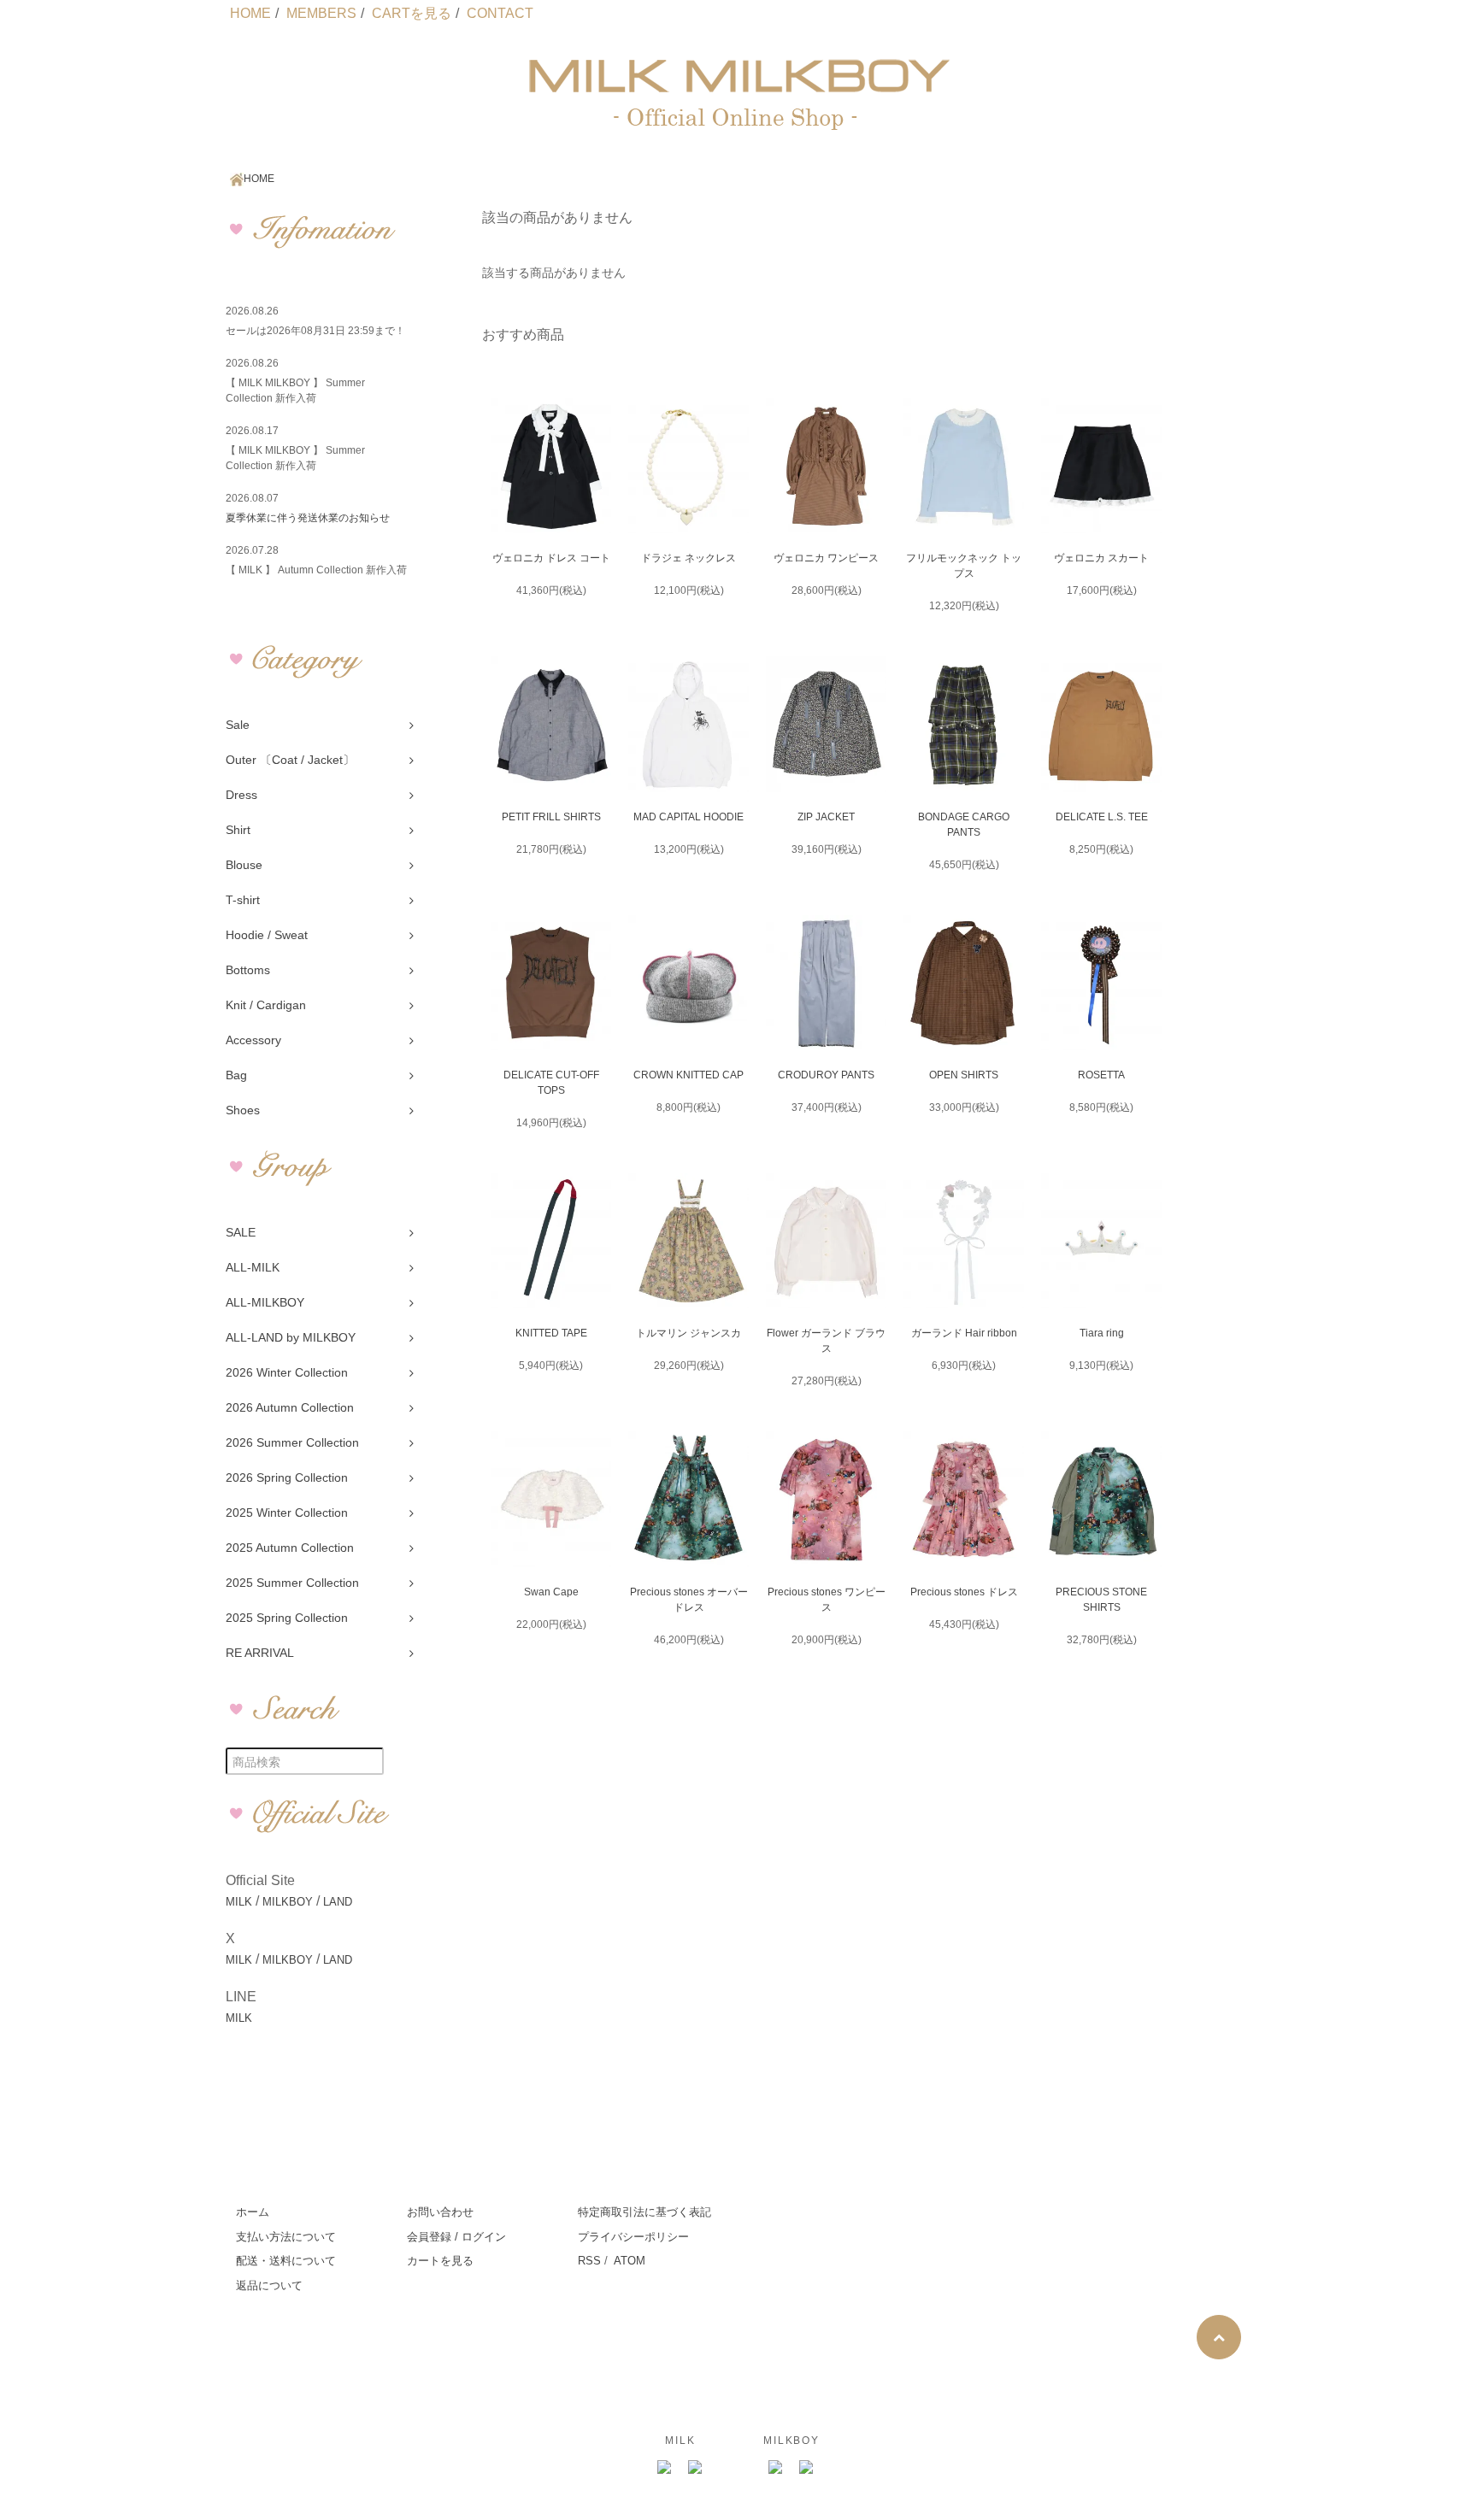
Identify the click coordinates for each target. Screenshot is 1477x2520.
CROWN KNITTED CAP (688, 1075)
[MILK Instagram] (665, 2468)
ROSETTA (1101, 1075)
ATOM (630, 2261)
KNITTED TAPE (551, 1333)
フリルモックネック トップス (964, 566)
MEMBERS (321, 13)
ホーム (253, 2212)
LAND (338, 1902)
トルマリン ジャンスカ (688, 1333)
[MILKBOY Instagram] (776, 2468)
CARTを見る (412, 13)
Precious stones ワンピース (827, 1600)
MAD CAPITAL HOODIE (688, 817)
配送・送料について (286, 2261)
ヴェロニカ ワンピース (826, 558)
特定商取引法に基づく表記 (644, 2212)
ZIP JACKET (826, 817)
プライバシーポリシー (633, 2237)
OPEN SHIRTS (964, 1075)
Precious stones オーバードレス (689, 1600)
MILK (239, 1902)
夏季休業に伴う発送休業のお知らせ (308, 518)
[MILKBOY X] (807, 2468)
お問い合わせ (440, 2212)
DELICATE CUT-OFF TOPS (551, 1083)
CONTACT (500, 13)
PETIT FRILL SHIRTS (551, 817)
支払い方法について (286, 2237)
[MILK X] (696, 2468)
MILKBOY (288, 1902)
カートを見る (440, 2261)
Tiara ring (1102, 1333)
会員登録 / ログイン (456, 2237)
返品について (269, 2285)
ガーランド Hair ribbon (964, 1333)
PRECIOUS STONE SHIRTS (1101, 1600)
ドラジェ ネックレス (688, 558)
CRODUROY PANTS (826, 1075)
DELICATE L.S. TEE (1102, 817)
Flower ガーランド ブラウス (826, 1341)
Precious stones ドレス (964, 1592)
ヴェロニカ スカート (1101, 558)
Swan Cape (551, 1592)
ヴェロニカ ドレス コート (551, 558)
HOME (250, 13)
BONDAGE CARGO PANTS (964, 825)
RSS (589, 2261)
